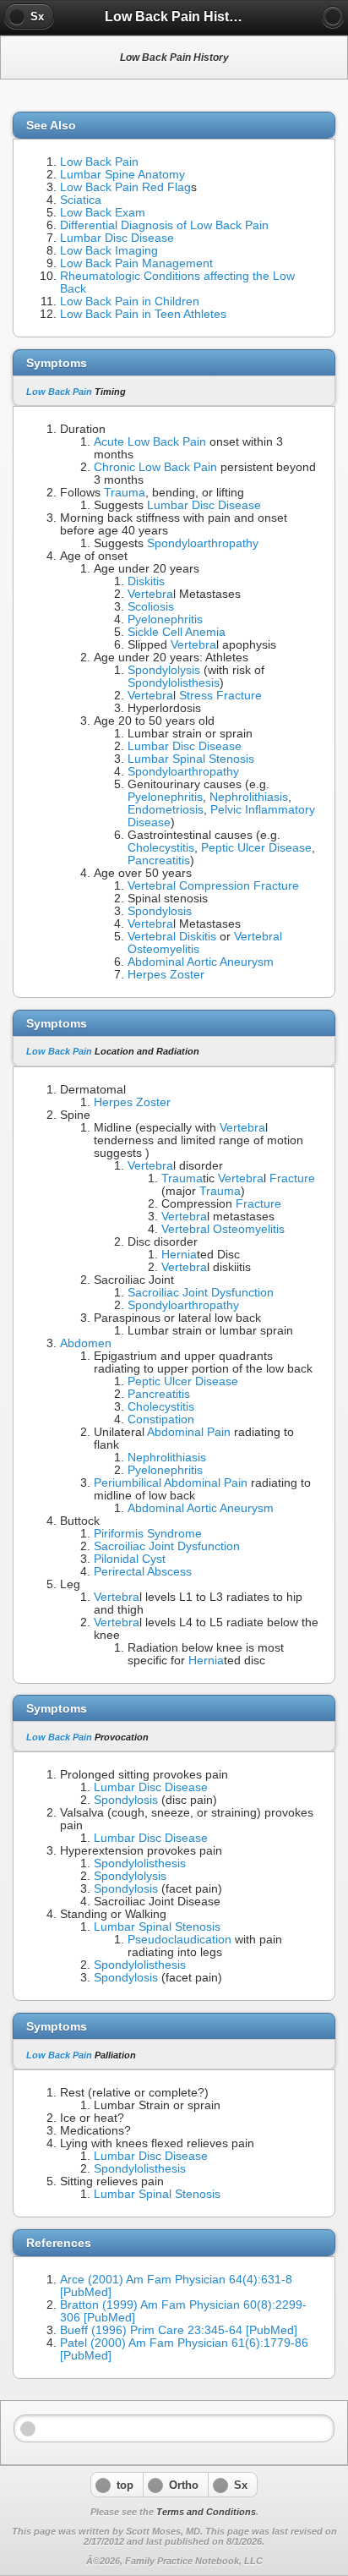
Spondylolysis (164, 670)
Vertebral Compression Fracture (213, 886)
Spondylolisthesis (174, 683)
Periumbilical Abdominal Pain (171, 1483)
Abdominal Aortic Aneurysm (201, 962)
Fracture (292, 1178)
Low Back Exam (103, 213)
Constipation (161, 1420)
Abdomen (86, 1343)
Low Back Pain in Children (130, 301)
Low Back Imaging (109, 251)
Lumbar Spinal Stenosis (191, 759)
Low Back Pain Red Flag (125, 187)
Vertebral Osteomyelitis (223, 1229)
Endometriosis (166, 810)
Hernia (179, 1255)
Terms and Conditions (206, 2512)
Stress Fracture (220, 696)
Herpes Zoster (166, 975)
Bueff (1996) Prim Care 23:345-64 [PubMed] (179, 2330)
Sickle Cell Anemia (177, 632)
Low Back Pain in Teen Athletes (143, 314)
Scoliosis (151, 607)
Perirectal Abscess (143, 1572)
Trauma (125, 493)
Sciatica (81, 200)
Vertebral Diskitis (172, 937)
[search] (333, 17)
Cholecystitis (161, 848)
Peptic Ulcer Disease (256, 848)
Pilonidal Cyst (130, 1559)
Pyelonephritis (165, 619)
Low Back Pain (99, 162)
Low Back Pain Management (136, 263)
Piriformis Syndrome (148, 1534)
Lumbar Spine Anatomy (122, 175)
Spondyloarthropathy (203, 543)
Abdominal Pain (189, 1432)
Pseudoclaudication (179, 1940)
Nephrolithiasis (249, 797)
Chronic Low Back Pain (155, 467)
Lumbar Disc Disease (117, 238)
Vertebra (150, 594)
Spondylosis (160, 911)
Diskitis (146, 581)
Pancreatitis (159, 860)
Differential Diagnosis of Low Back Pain (164, 225)
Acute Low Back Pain (150, 442)
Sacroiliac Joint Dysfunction (201, 1293)
